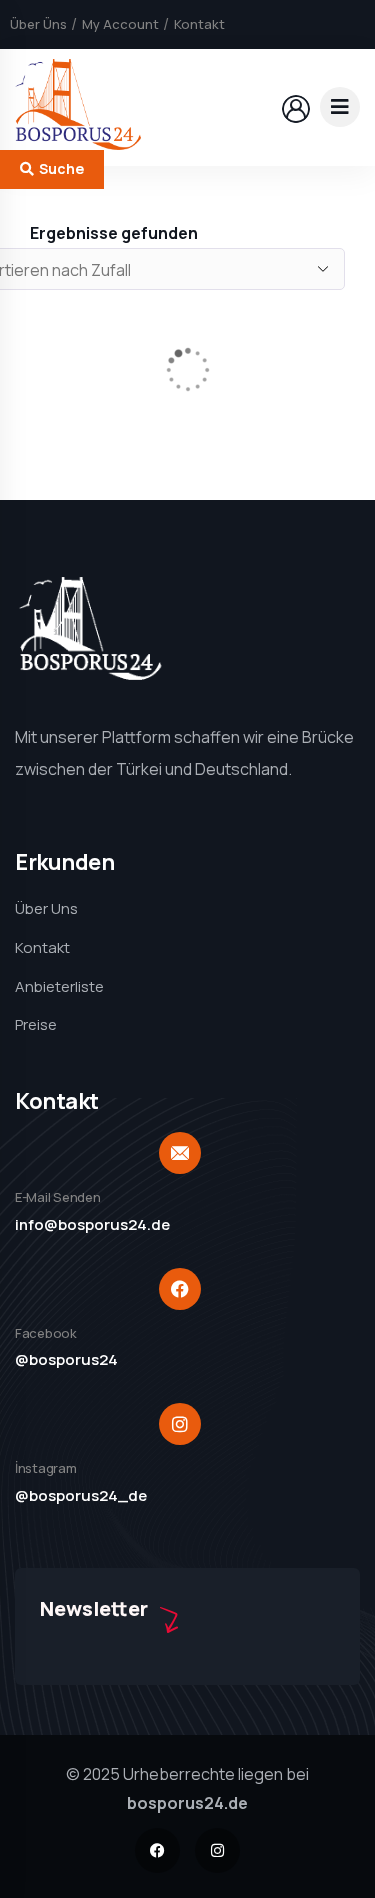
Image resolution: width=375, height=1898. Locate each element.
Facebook (46, 1333)
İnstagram (46, 1468)
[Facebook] (157, 1850)
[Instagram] (217, 1850)
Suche (61, 168)
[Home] (78, 107)
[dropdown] (340, 107)
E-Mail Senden (58, 1197)
